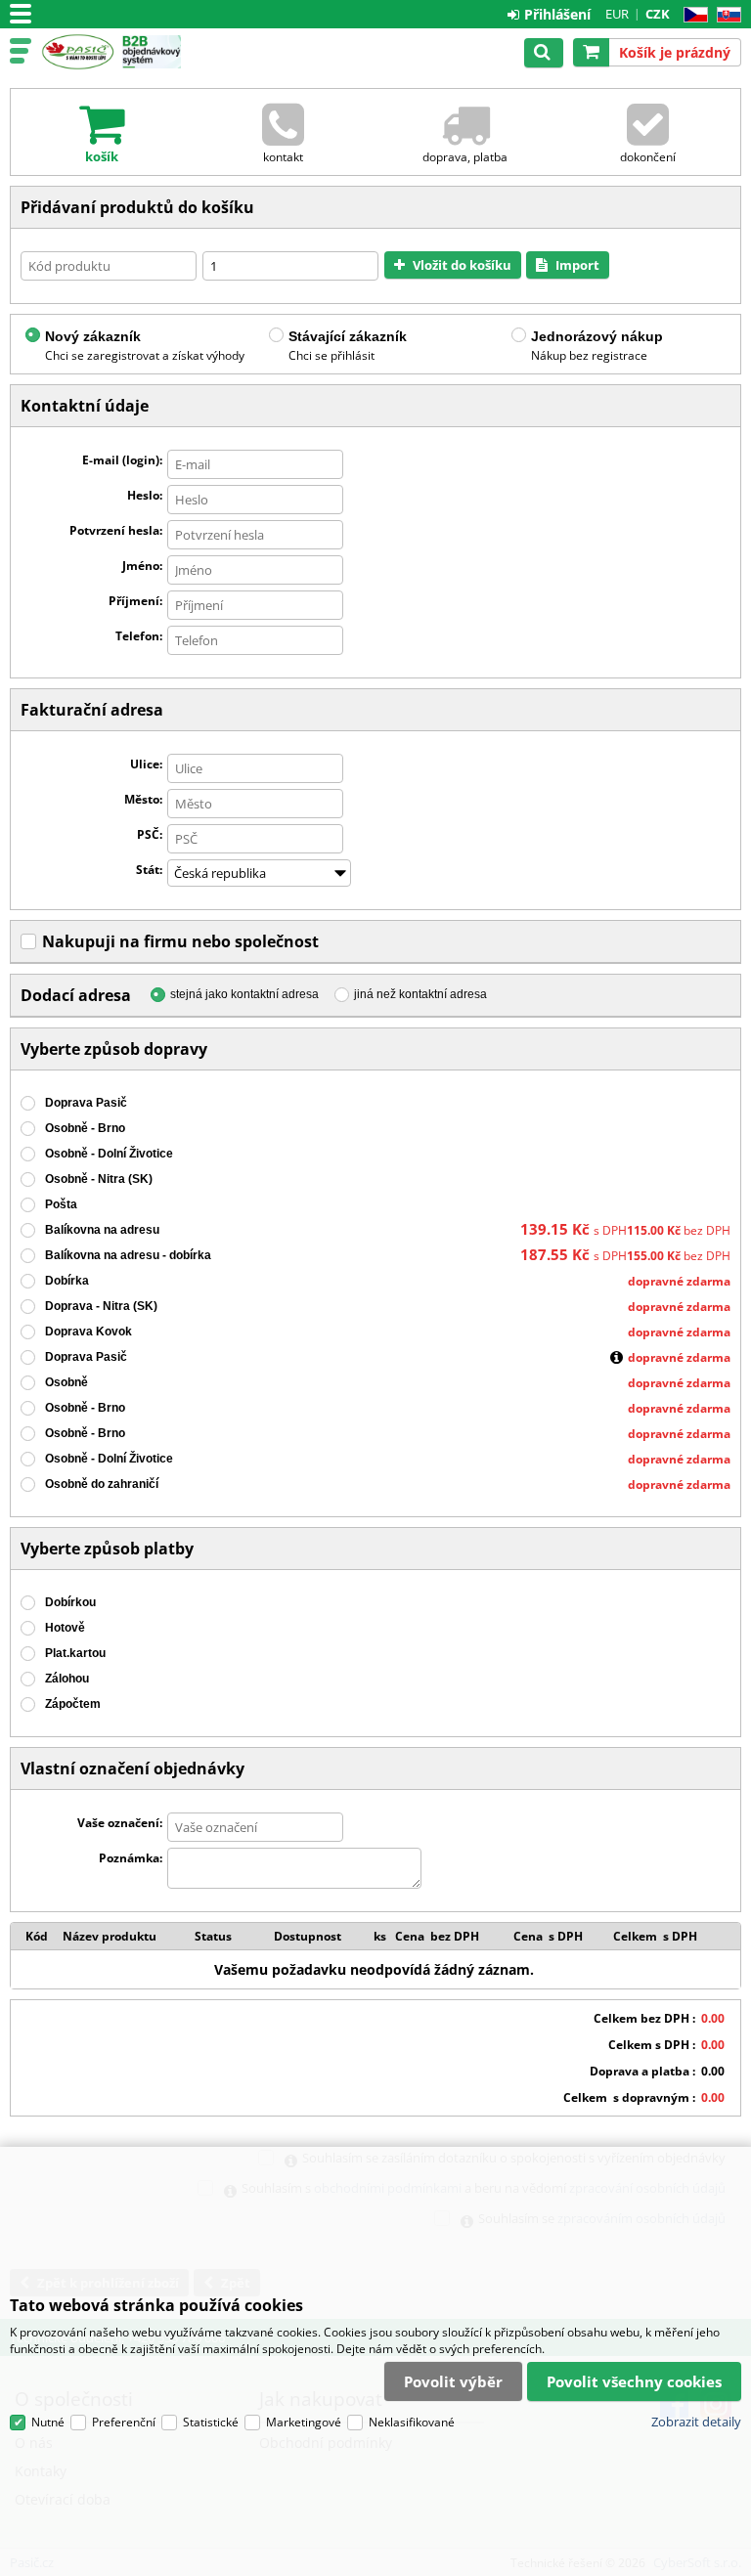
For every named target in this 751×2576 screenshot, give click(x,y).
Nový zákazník (93, 336)
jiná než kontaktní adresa (420, 994)
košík (102, 156)
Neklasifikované (412, 2422)
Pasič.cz (78, 52)
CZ (692, 15)
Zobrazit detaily (696, 2422)
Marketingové (304, 2422)
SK (725, 15)
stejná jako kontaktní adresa (244, 994)
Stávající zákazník (348, 336)
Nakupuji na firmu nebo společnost (180, 941)
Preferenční (124, 2422)
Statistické (211, 2422)
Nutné (48, 2422)
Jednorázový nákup (597, 336)
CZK (658, 14)
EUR (617, 14)
